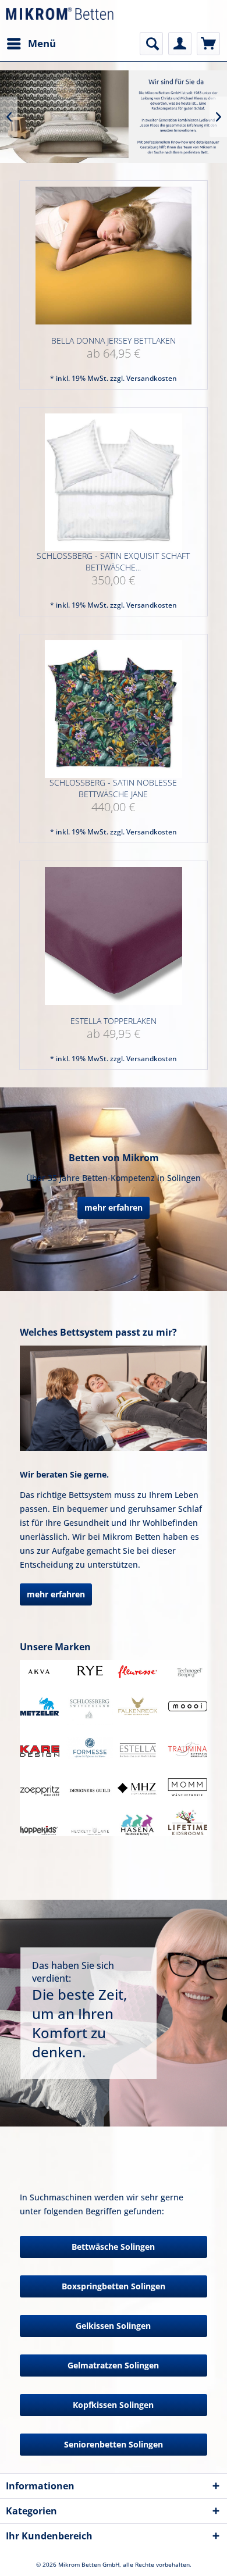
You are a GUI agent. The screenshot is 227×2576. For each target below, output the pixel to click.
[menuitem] (31, 44)
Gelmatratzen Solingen (113, 2365)
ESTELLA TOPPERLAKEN (114, 1021)
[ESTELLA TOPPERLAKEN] (113, 936)
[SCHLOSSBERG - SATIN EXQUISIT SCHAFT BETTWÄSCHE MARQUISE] (113, 482)
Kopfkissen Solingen (113, 2405)
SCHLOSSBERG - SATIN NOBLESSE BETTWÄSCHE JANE (113, 788)
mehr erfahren (114, 1207)
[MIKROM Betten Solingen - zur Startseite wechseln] (60, 16)
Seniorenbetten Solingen (114, 2444)
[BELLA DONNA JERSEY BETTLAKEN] (113, 256)
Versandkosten (152, 378)
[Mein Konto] (180, 44)
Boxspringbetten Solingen (114, 2286)
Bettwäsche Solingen (113, 2247)
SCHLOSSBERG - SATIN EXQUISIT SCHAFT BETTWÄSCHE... (113, 561)
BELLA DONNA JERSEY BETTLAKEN (114, 340)
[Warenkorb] (208, 44)
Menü (42, 43)
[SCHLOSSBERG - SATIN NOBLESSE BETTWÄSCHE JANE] (113, 709)
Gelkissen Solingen (113, 2326)
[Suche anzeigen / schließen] (151, 44)
